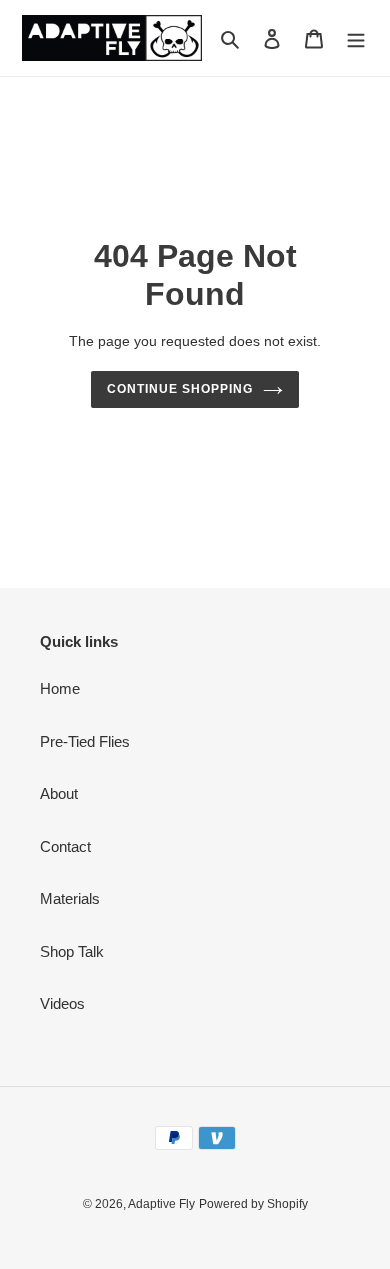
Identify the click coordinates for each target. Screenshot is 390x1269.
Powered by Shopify (253, 1204)
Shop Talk (72, 951)
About (59, 793)
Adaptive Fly (161, 1204)
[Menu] (356, 38)
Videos (62, 1003)
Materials (70, 898)
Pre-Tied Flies (85, 741)
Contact (65, 846)
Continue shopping (180, 389)
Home (60, 688)
